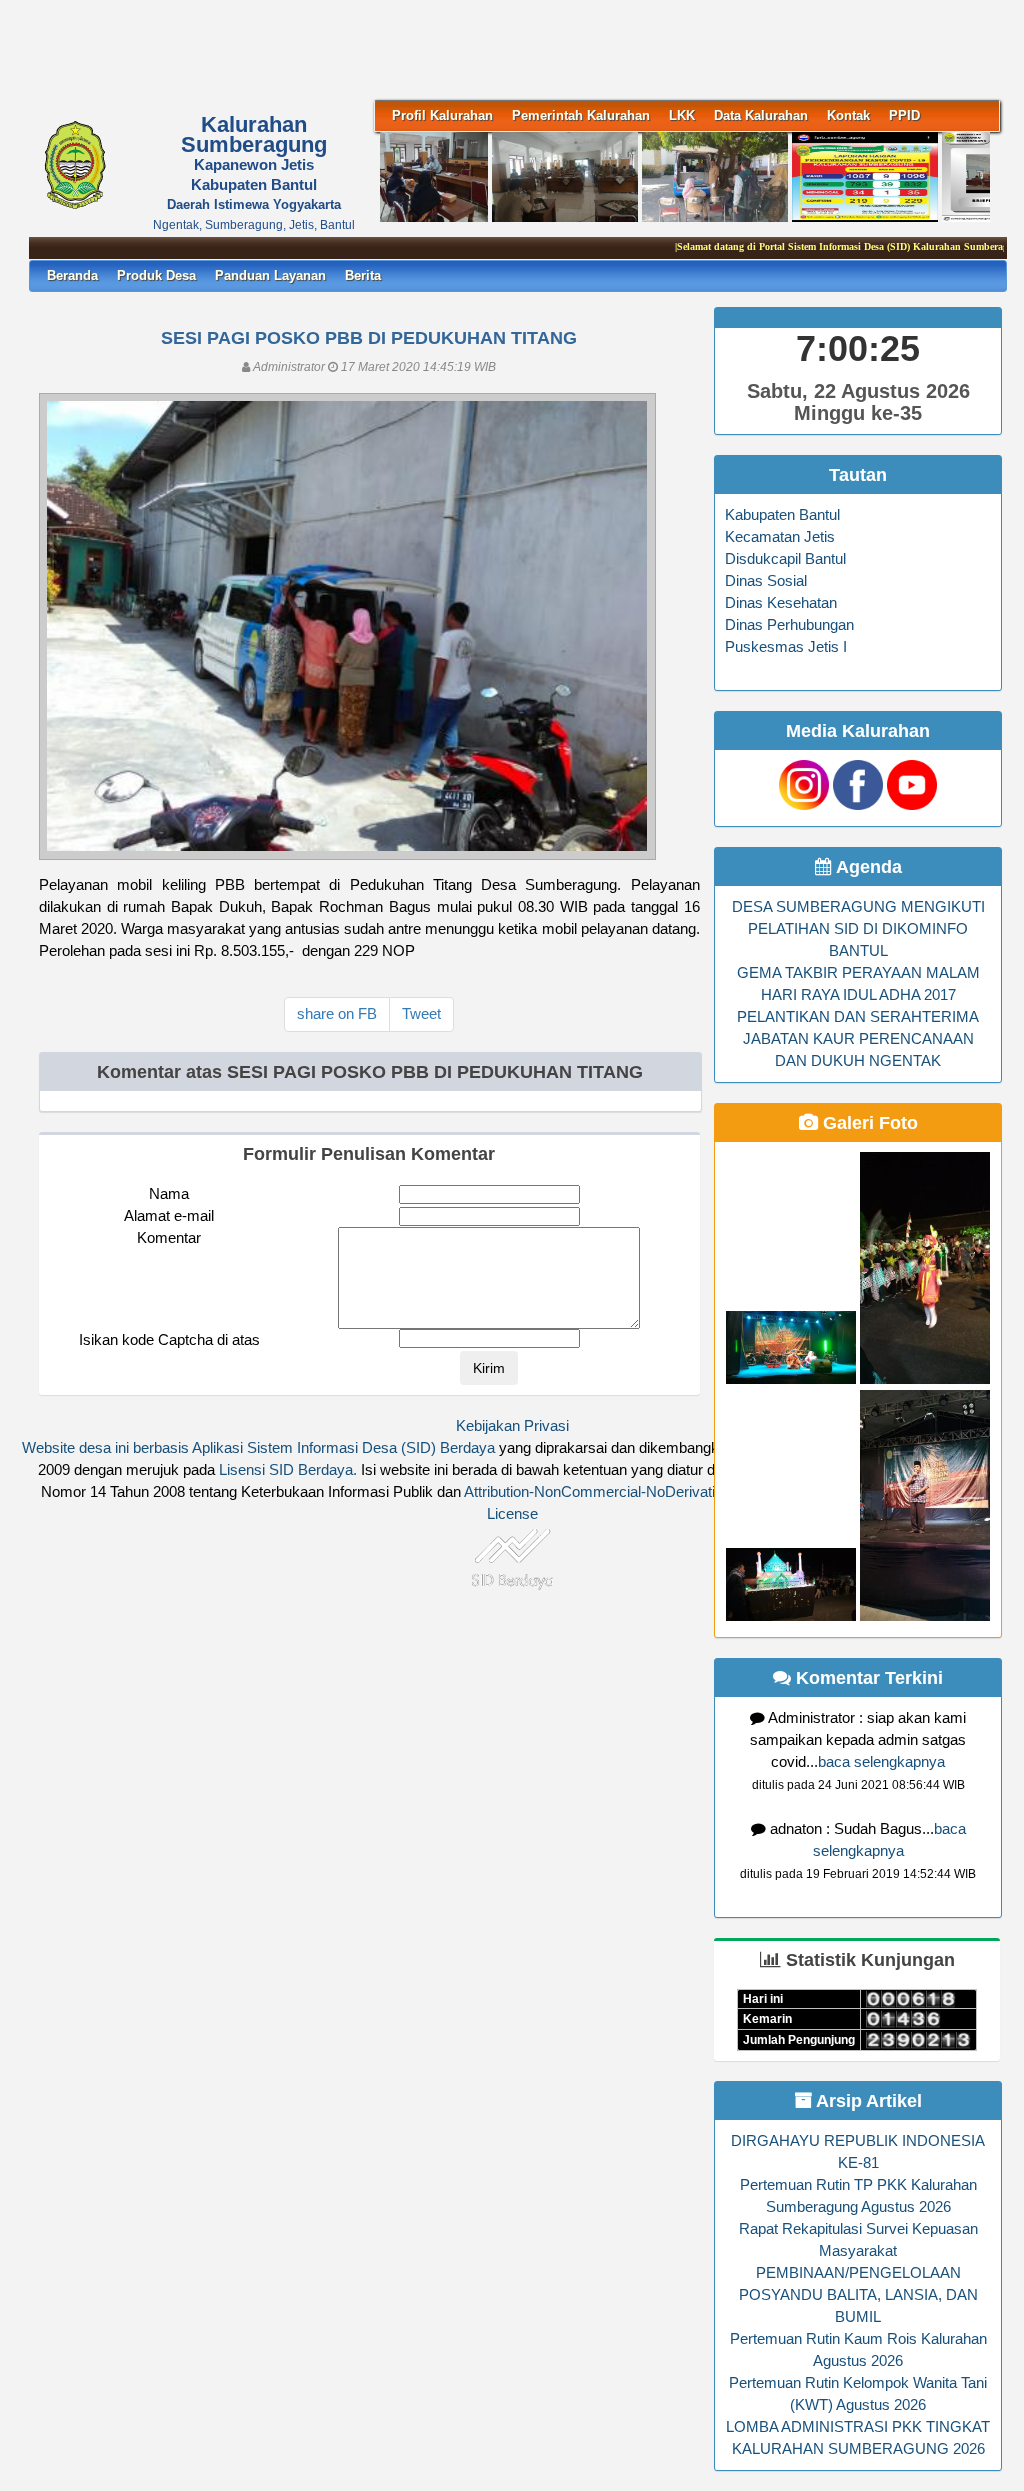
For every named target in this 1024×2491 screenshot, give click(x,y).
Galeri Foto (868, 1123)
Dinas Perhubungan (789, 625)
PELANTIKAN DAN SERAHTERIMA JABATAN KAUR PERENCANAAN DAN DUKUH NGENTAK (858, 1039)
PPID (904, 115)
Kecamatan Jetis (780, 537)
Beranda (72, 275)
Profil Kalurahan (442, 115)
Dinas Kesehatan (781, 603)
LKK (682, 115)
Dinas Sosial (766, 581)
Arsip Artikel (867, 2101)
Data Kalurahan (761, 115)
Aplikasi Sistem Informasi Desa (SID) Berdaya (343, 1448)
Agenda (867, 867)
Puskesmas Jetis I (786, 647)
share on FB (337, 1014)
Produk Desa (156, 275)
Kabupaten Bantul (782, 515)
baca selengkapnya (881, 1762)
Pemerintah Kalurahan (581, 115)
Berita (363, 275)
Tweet (421, 1014)
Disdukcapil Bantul (785, 559)
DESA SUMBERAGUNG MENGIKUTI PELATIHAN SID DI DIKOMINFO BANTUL (858, 929)
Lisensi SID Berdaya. (288, 1470)
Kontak (848, 115)
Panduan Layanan (270, 275)
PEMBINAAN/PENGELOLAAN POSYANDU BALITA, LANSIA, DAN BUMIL (858, 2295)
